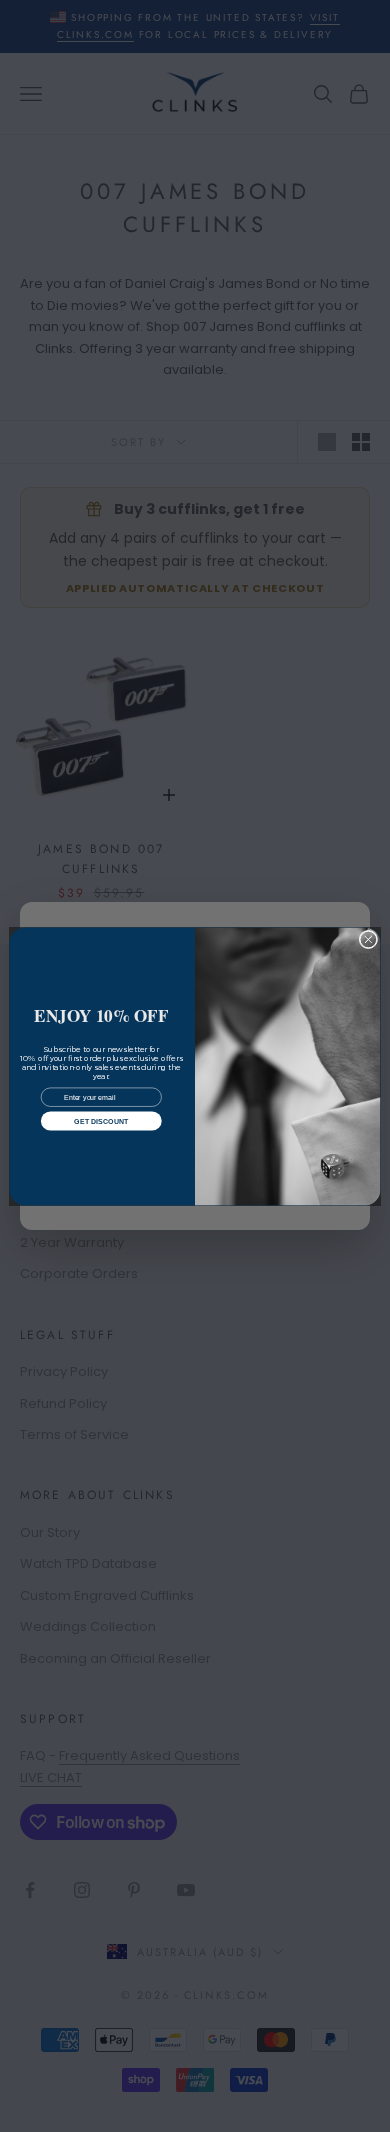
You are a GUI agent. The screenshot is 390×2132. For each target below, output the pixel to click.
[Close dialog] (368, 939)
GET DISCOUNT (101, 1120)
